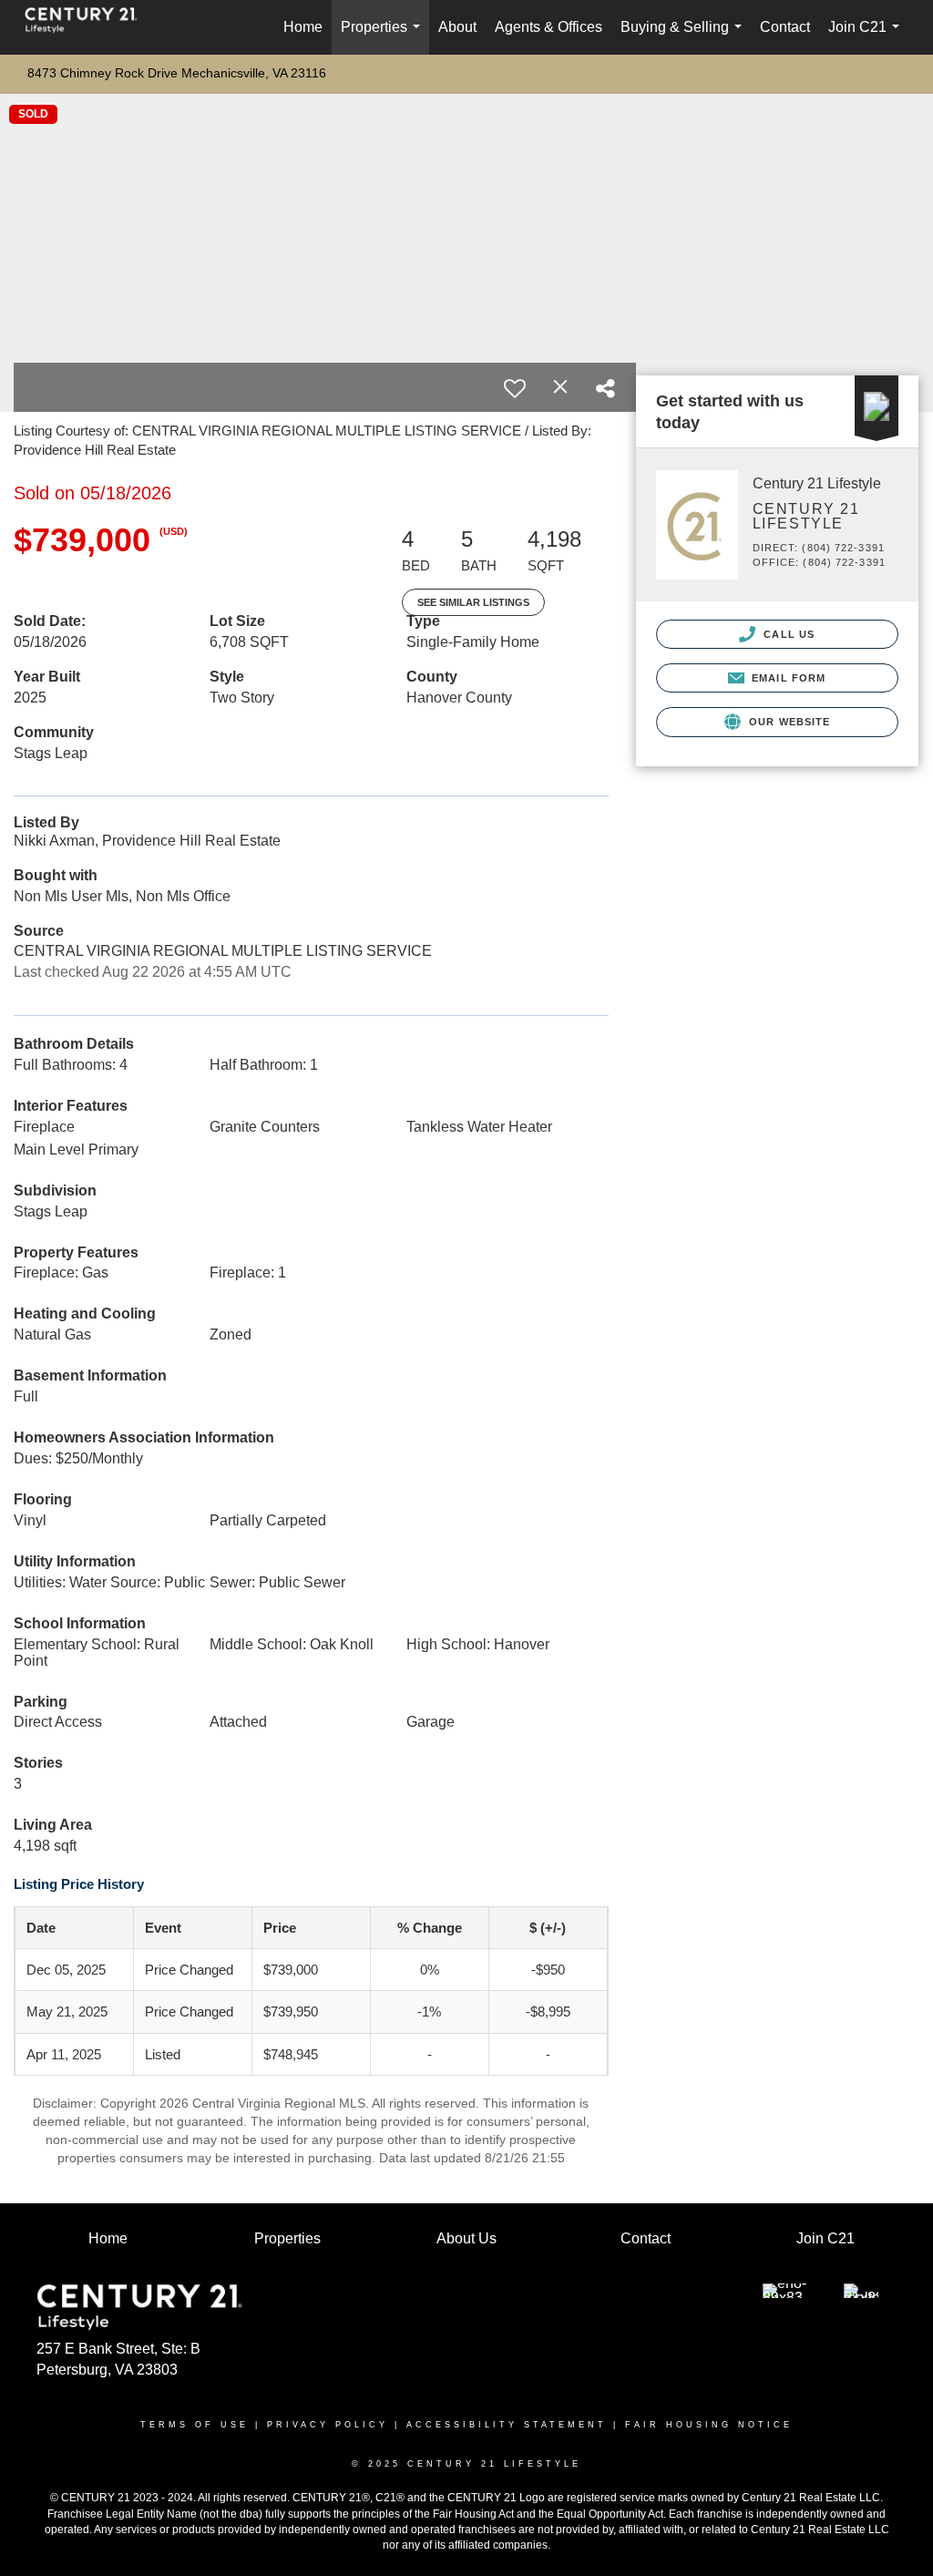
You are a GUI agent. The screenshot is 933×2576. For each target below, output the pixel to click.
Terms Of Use (195, 2425)
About (457, 27)
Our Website (788, 722)
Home (303, 27)
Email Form (787, 678)
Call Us (787, 634)
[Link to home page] (90, 27)
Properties (384, 37)
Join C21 (867, 37)
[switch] (515, 388)
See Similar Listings (473, 602)
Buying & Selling (685, 37)
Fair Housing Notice (709, 2425)
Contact (785, 27)
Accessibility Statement (507, 2425)
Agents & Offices (549, 27)
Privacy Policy (328, 2425)
